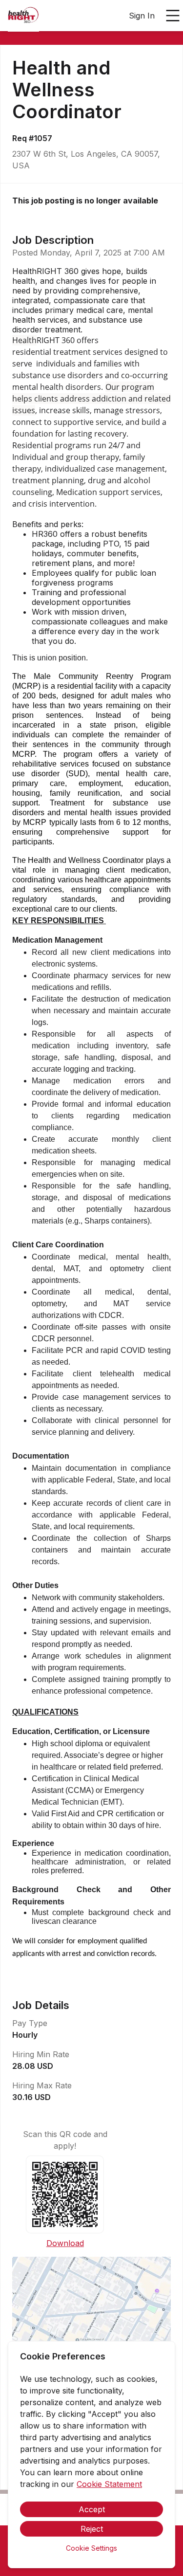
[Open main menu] (173, 16)
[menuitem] (23, 16)
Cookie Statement (109, 2484)
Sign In (142, 16)
